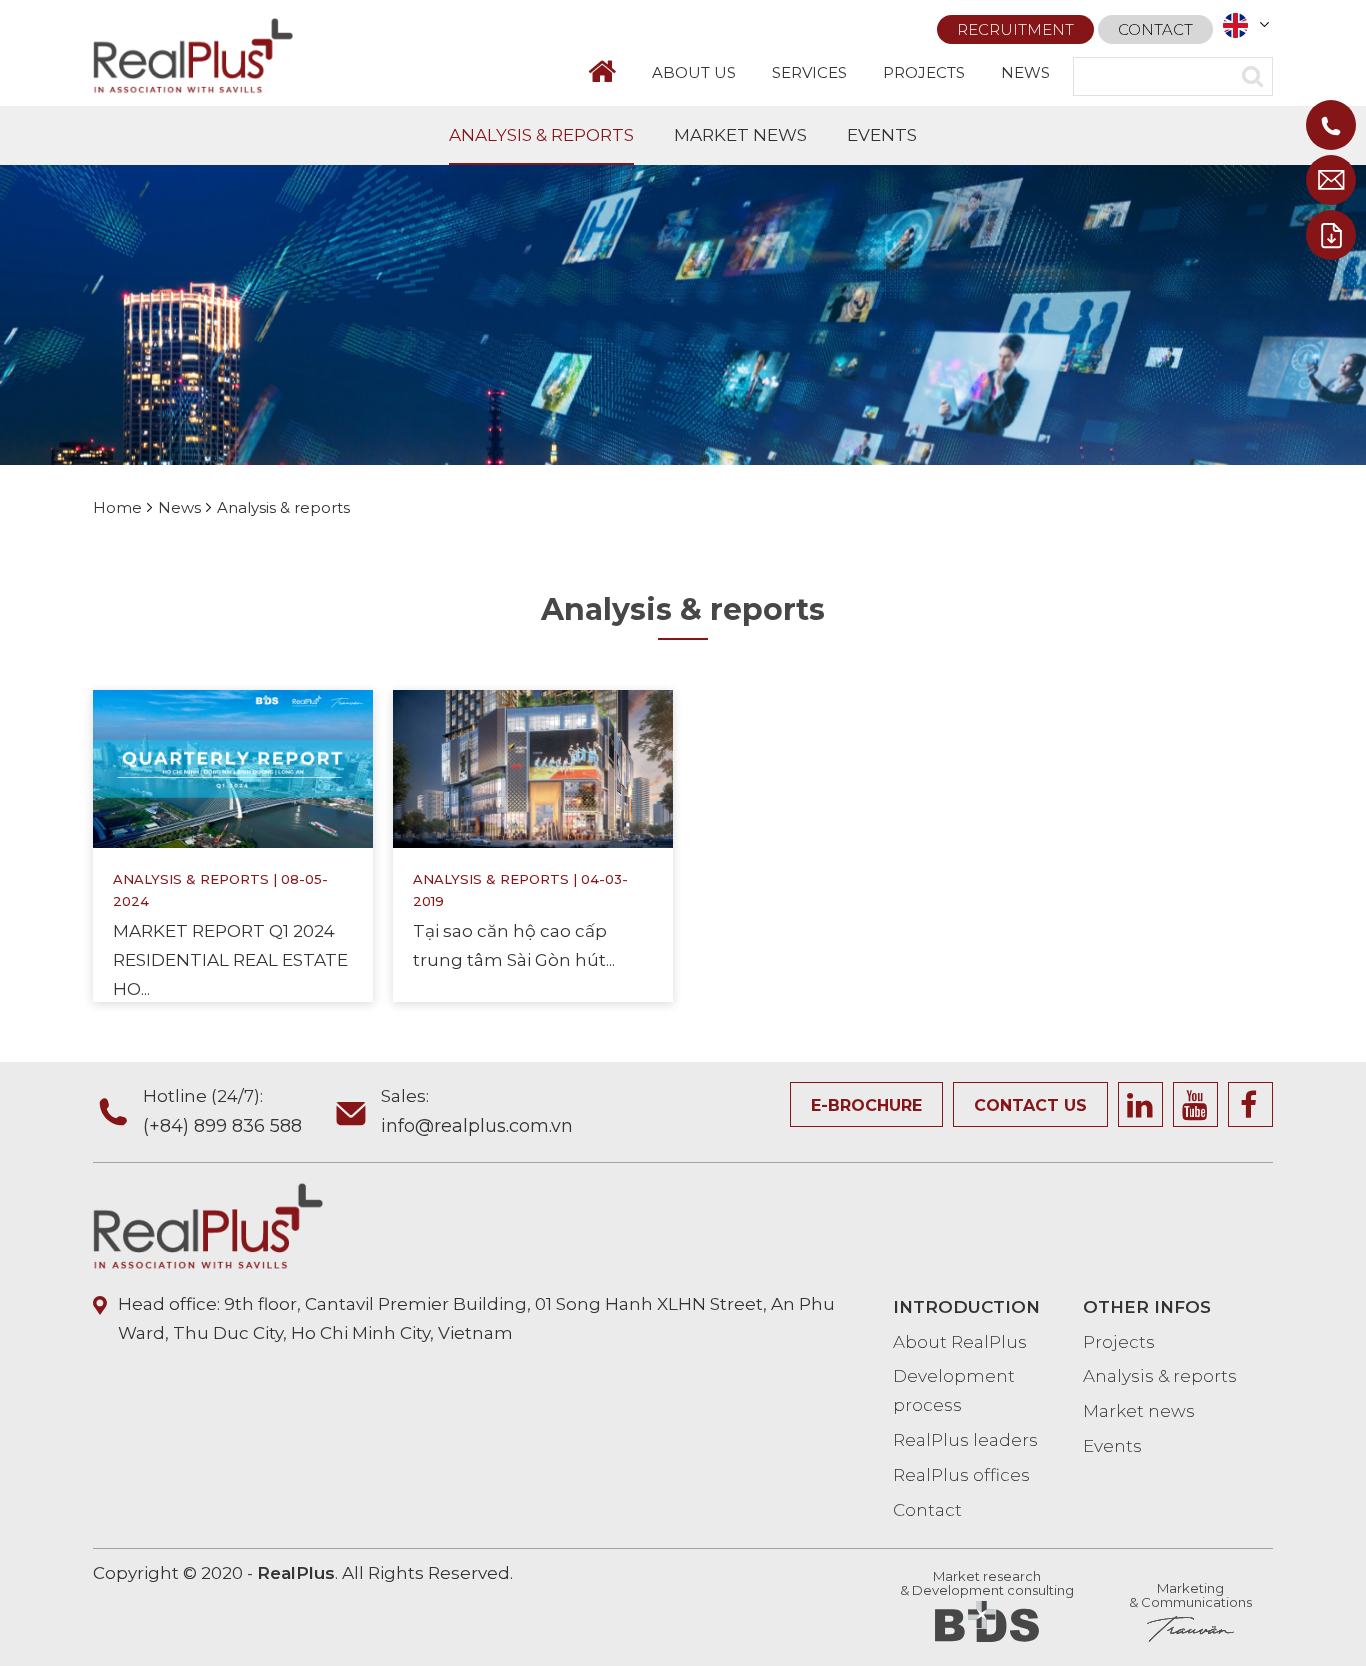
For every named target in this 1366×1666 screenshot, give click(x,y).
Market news (1139, 1411)
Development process (954, 1390)
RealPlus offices (961, 1475)
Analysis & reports (191, 879)
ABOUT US (694, 72)
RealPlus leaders (965, 1440)
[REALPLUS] (193, 54)
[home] (611, 71)
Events (1112, 1446)
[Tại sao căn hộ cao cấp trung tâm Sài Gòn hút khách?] (533, 768)
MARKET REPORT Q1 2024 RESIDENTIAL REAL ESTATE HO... (230, 960)
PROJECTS (924, 72)
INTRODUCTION (966, 1307)
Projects (1119, 1342)
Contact (1155, 29)
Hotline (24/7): (222, 1111)
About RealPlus (960, 1342)
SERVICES (809, 72)
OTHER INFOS (1147, 1307)
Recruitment (1015, 29)
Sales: (477, 1111)
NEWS (1025, 72)
